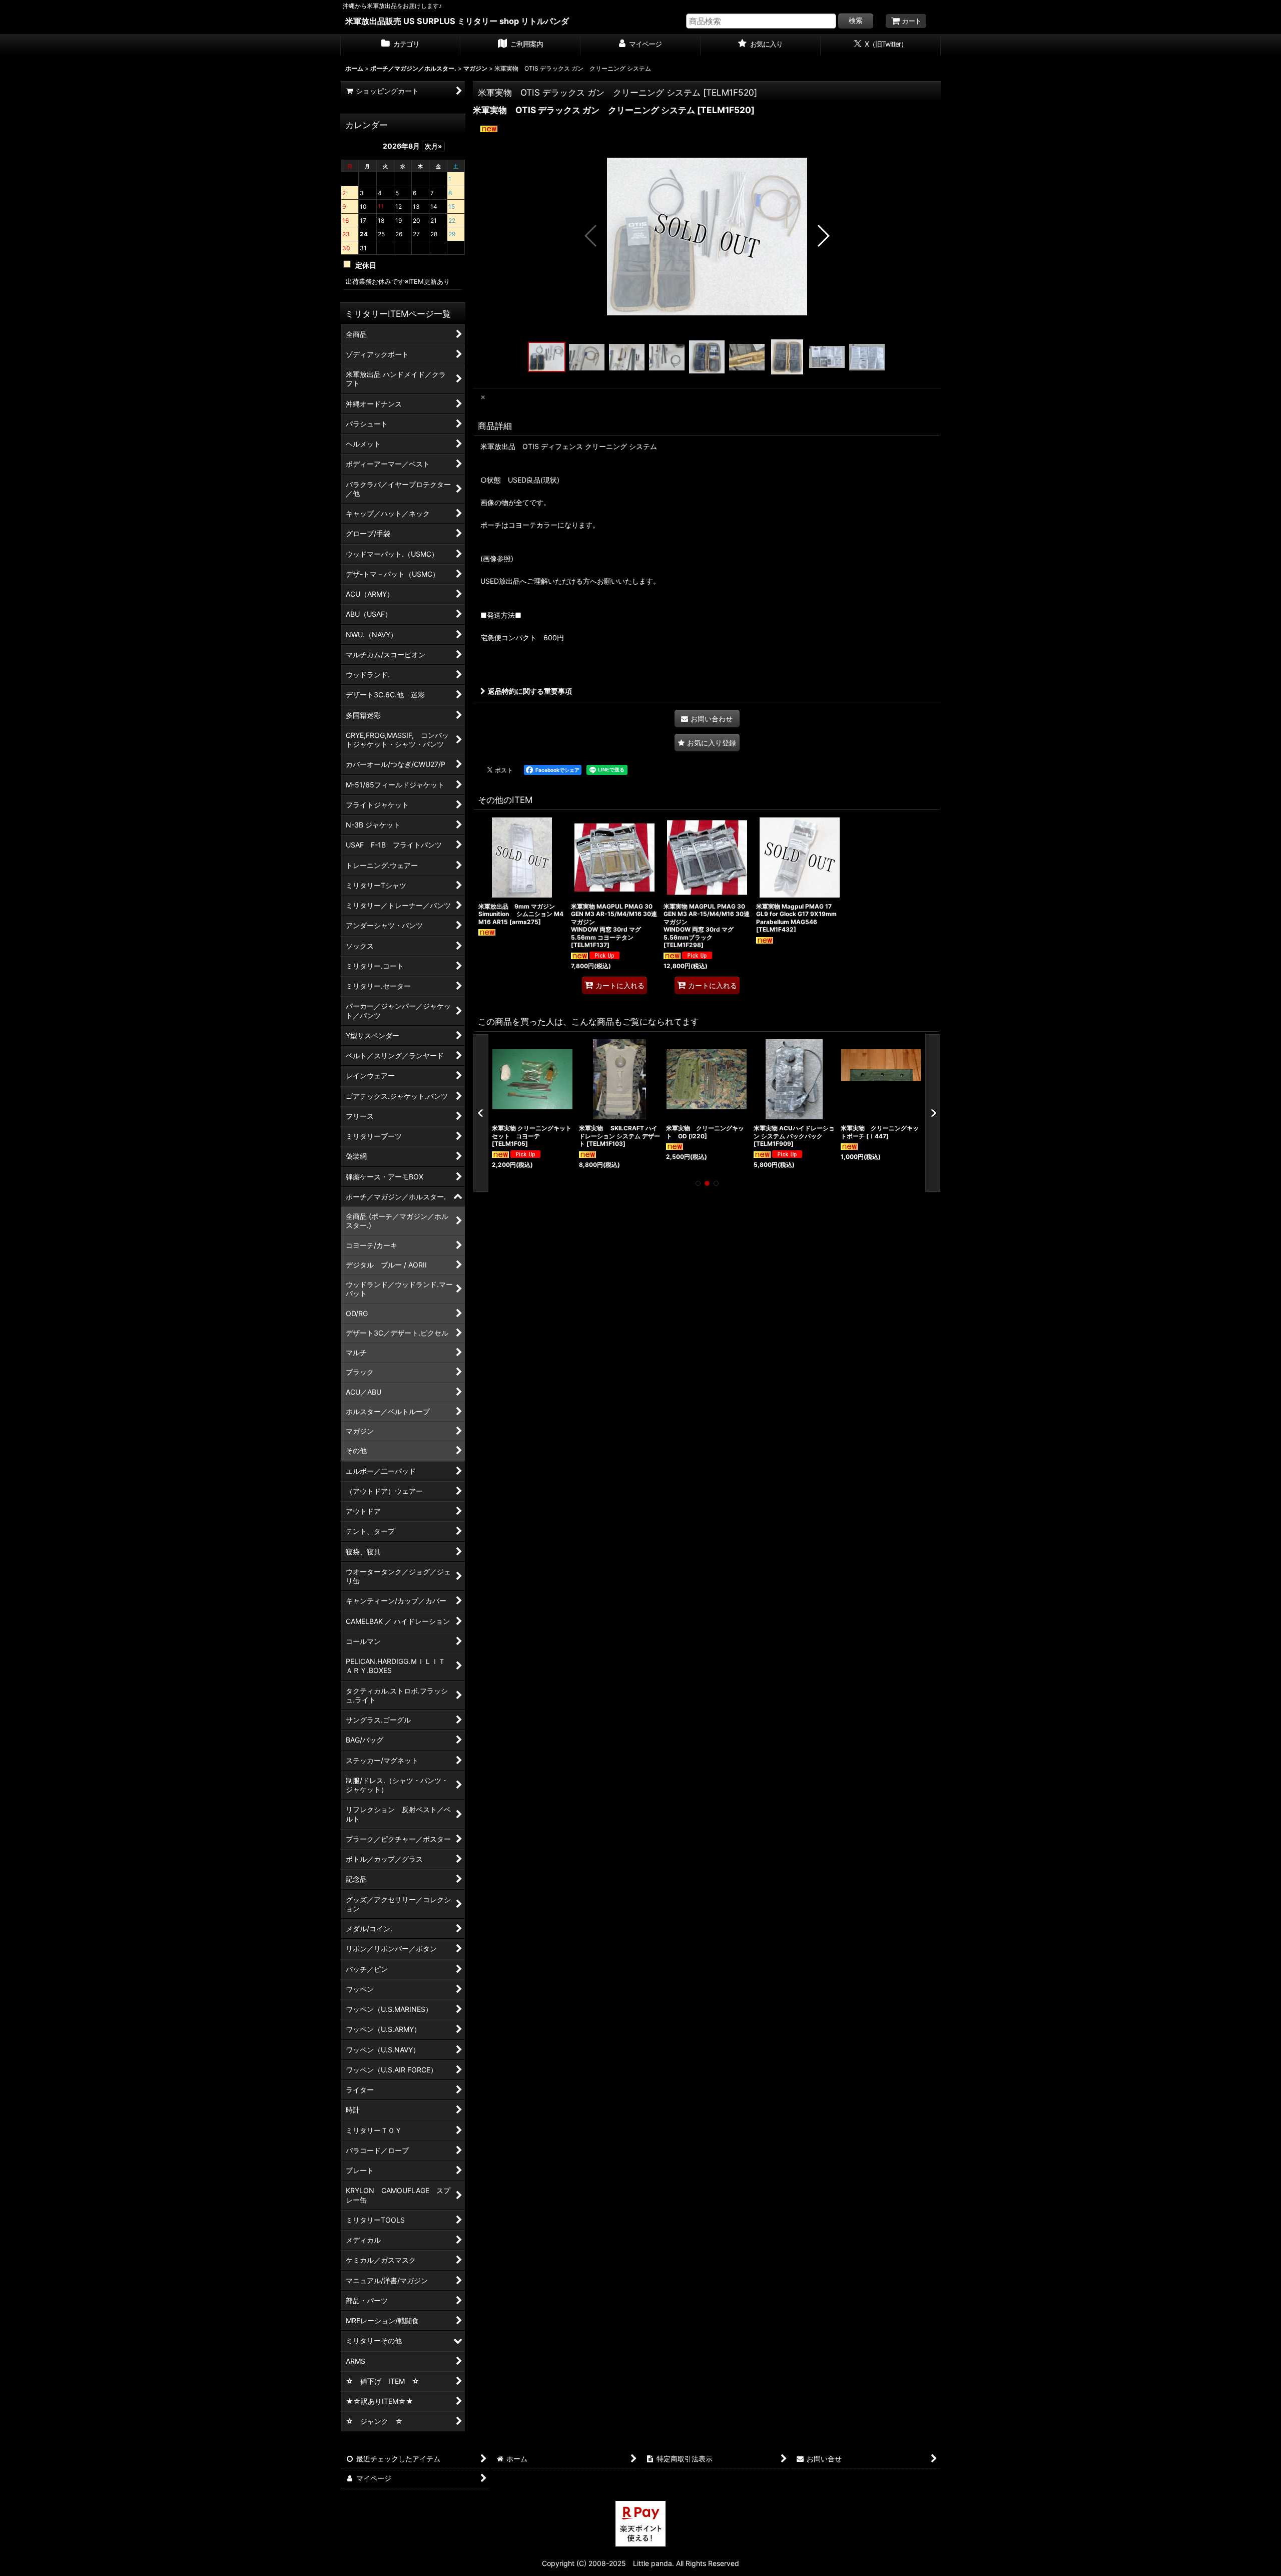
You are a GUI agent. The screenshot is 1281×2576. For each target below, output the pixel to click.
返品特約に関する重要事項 (530, 691)
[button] (591, 236)
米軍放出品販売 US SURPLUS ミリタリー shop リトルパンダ (457, 21)
